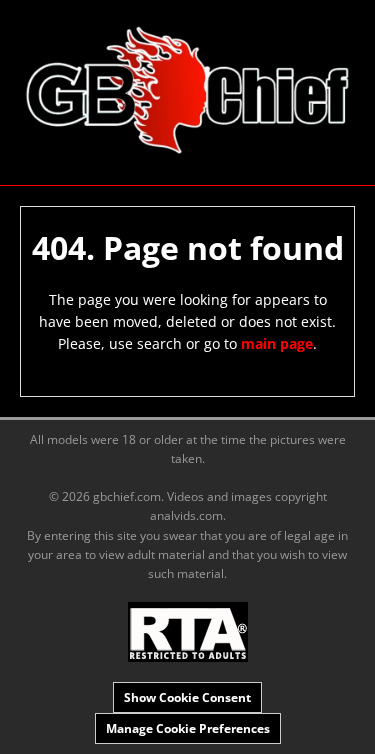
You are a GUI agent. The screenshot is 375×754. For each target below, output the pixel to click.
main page (277, 343)
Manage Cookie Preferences (188, 728)
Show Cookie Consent (187, 697)
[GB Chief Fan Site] (187, 91)
